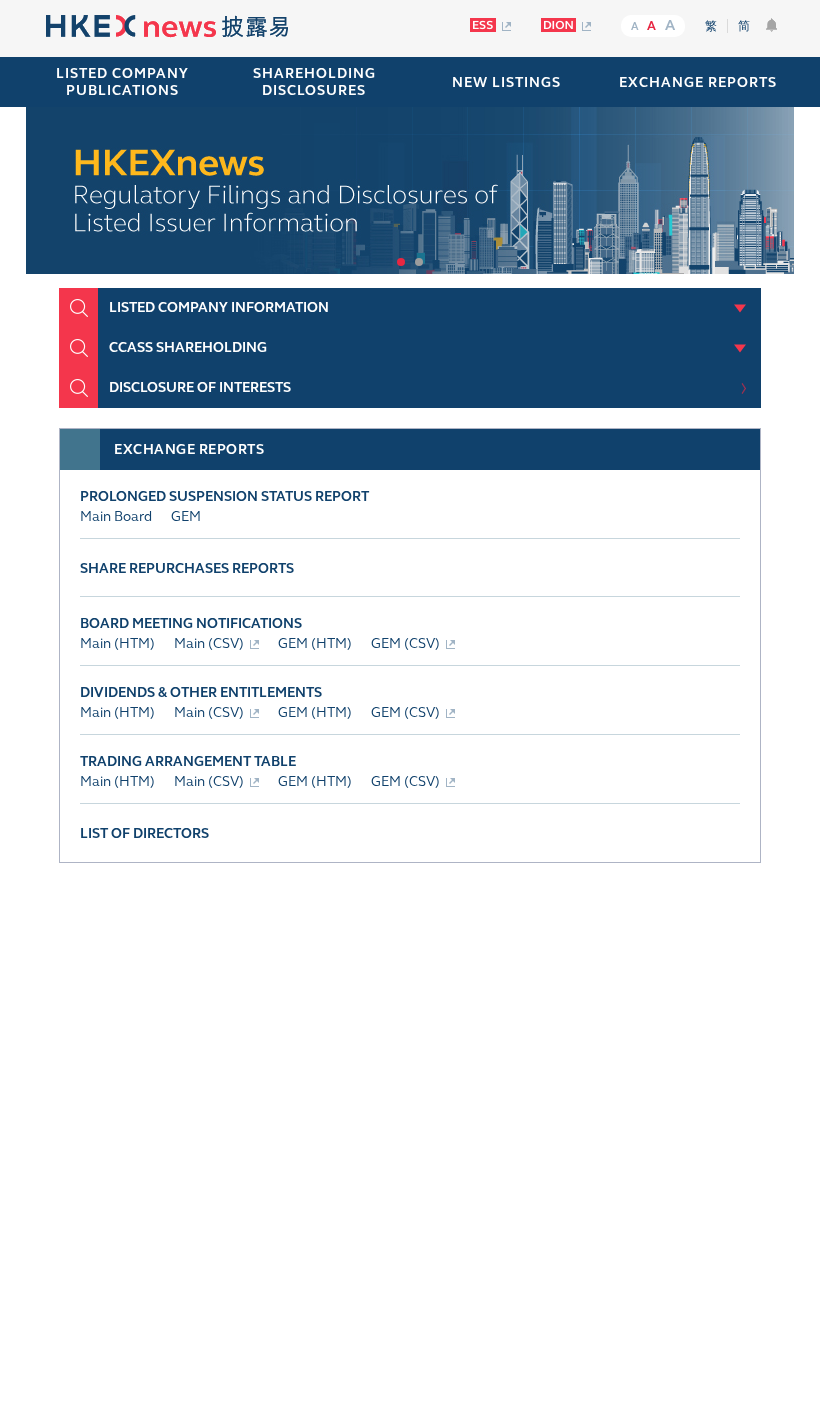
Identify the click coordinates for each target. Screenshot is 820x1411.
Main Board (116, 516)
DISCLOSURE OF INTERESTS (200, 387)
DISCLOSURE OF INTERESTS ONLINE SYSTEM (581, 966)
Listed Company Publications (122, 82)
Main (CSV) (209, 643)
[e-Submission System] (490, 25)
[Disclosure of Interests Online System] (566, 25)
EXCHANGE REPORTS (698, 82)
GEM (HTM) (315, 643)
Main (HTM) (117, 643)
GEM (186, 516)
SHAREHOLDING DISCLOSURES (314, 82)
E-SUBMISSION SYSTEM (243, 957)
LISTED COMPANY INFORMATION (219, 307)
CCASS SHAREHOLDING (188, 347)
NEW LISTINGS (506, 82)
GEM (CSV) (405, 643)
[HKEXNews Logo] (167, 28)
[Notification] (772, 25)
